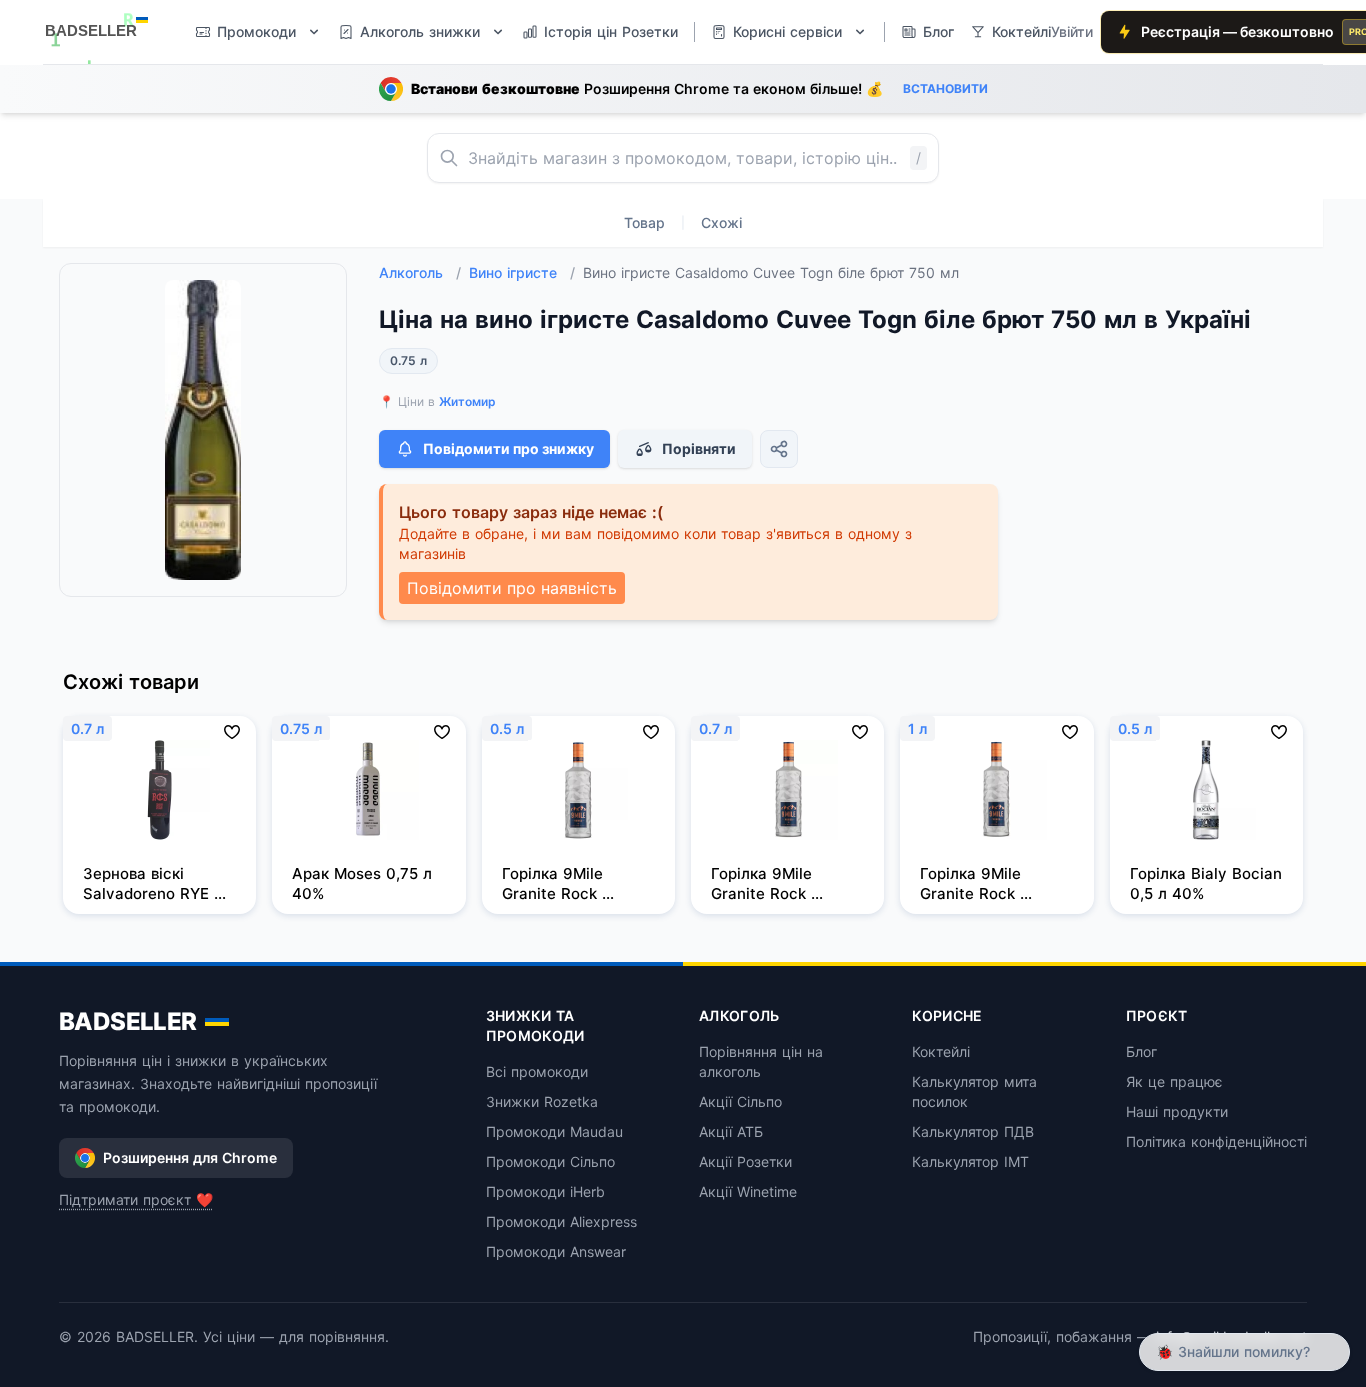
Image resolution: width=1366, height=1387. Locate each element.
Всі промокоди (537, 1071)
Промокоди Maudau (554, 1131)
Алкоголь (420, 272)
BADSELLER (128, 1021)
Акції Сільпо (740, 1101)
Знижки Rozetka (542, 1101)
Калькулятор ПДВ (973, 1131)
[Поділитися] (779, 449)
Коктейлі (941, 1051)
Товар (644, 222)
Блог (1141, 1051)
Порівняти (699, 448)
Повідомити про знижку (508, 448)
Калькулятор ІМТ (970, 1161)
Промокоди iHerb (545, 1191)
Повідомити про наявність (512, 588)
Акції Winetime (748, 1191)
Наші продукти (1177, 1111)
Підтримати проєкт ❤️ (136, 1199)
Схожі (721, 222)
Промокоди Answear (556, 1251)
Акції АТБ (731, 1131)
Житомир (467, 401)
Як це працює (1174, 1081)
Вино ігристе (522, 272)
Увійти (1072, 31)
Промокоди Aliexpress (561, 1221)
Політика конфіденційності (1216, 1141)
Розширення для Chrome (190, 1157)
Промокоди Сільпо (550, 1161)
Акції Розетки (745, 1161)
